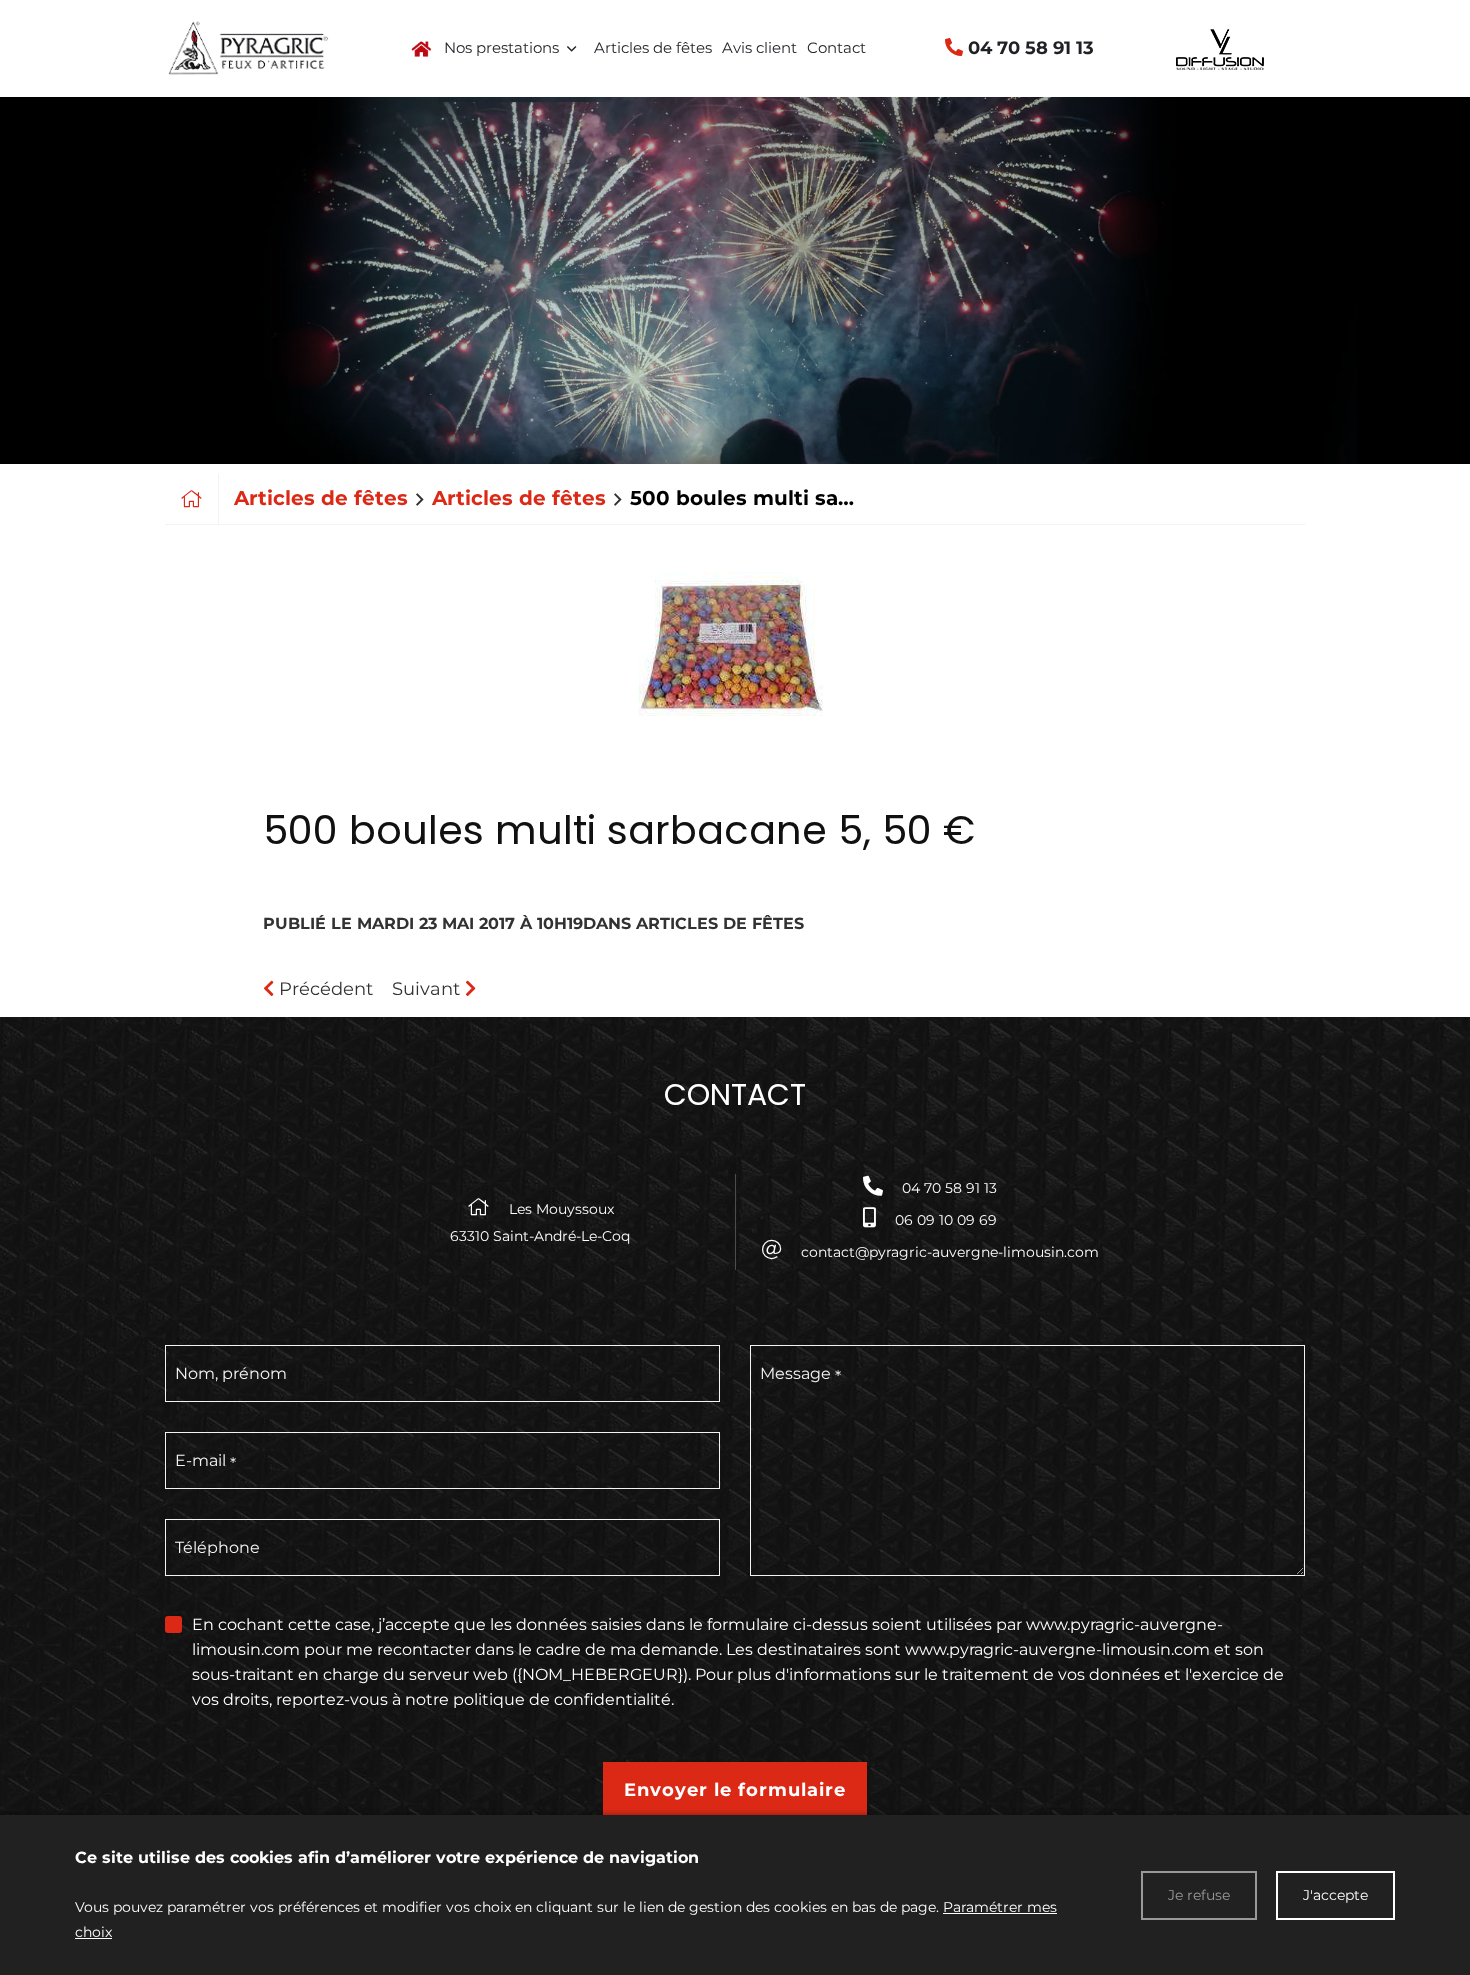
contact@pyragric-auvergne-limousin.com (950, 1252)
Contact (836, 47)
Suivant (428, 989)
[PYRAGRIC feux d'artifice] (247, 46)
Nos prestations (501, 47)
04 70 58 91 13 (1028, 48)
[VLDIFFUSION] (1222, 48)
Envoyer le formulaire (735, 1790)
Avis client (759, 47)
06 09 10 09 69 (946, 1220)
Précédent (323, 989)
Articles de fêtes (653, 47)
